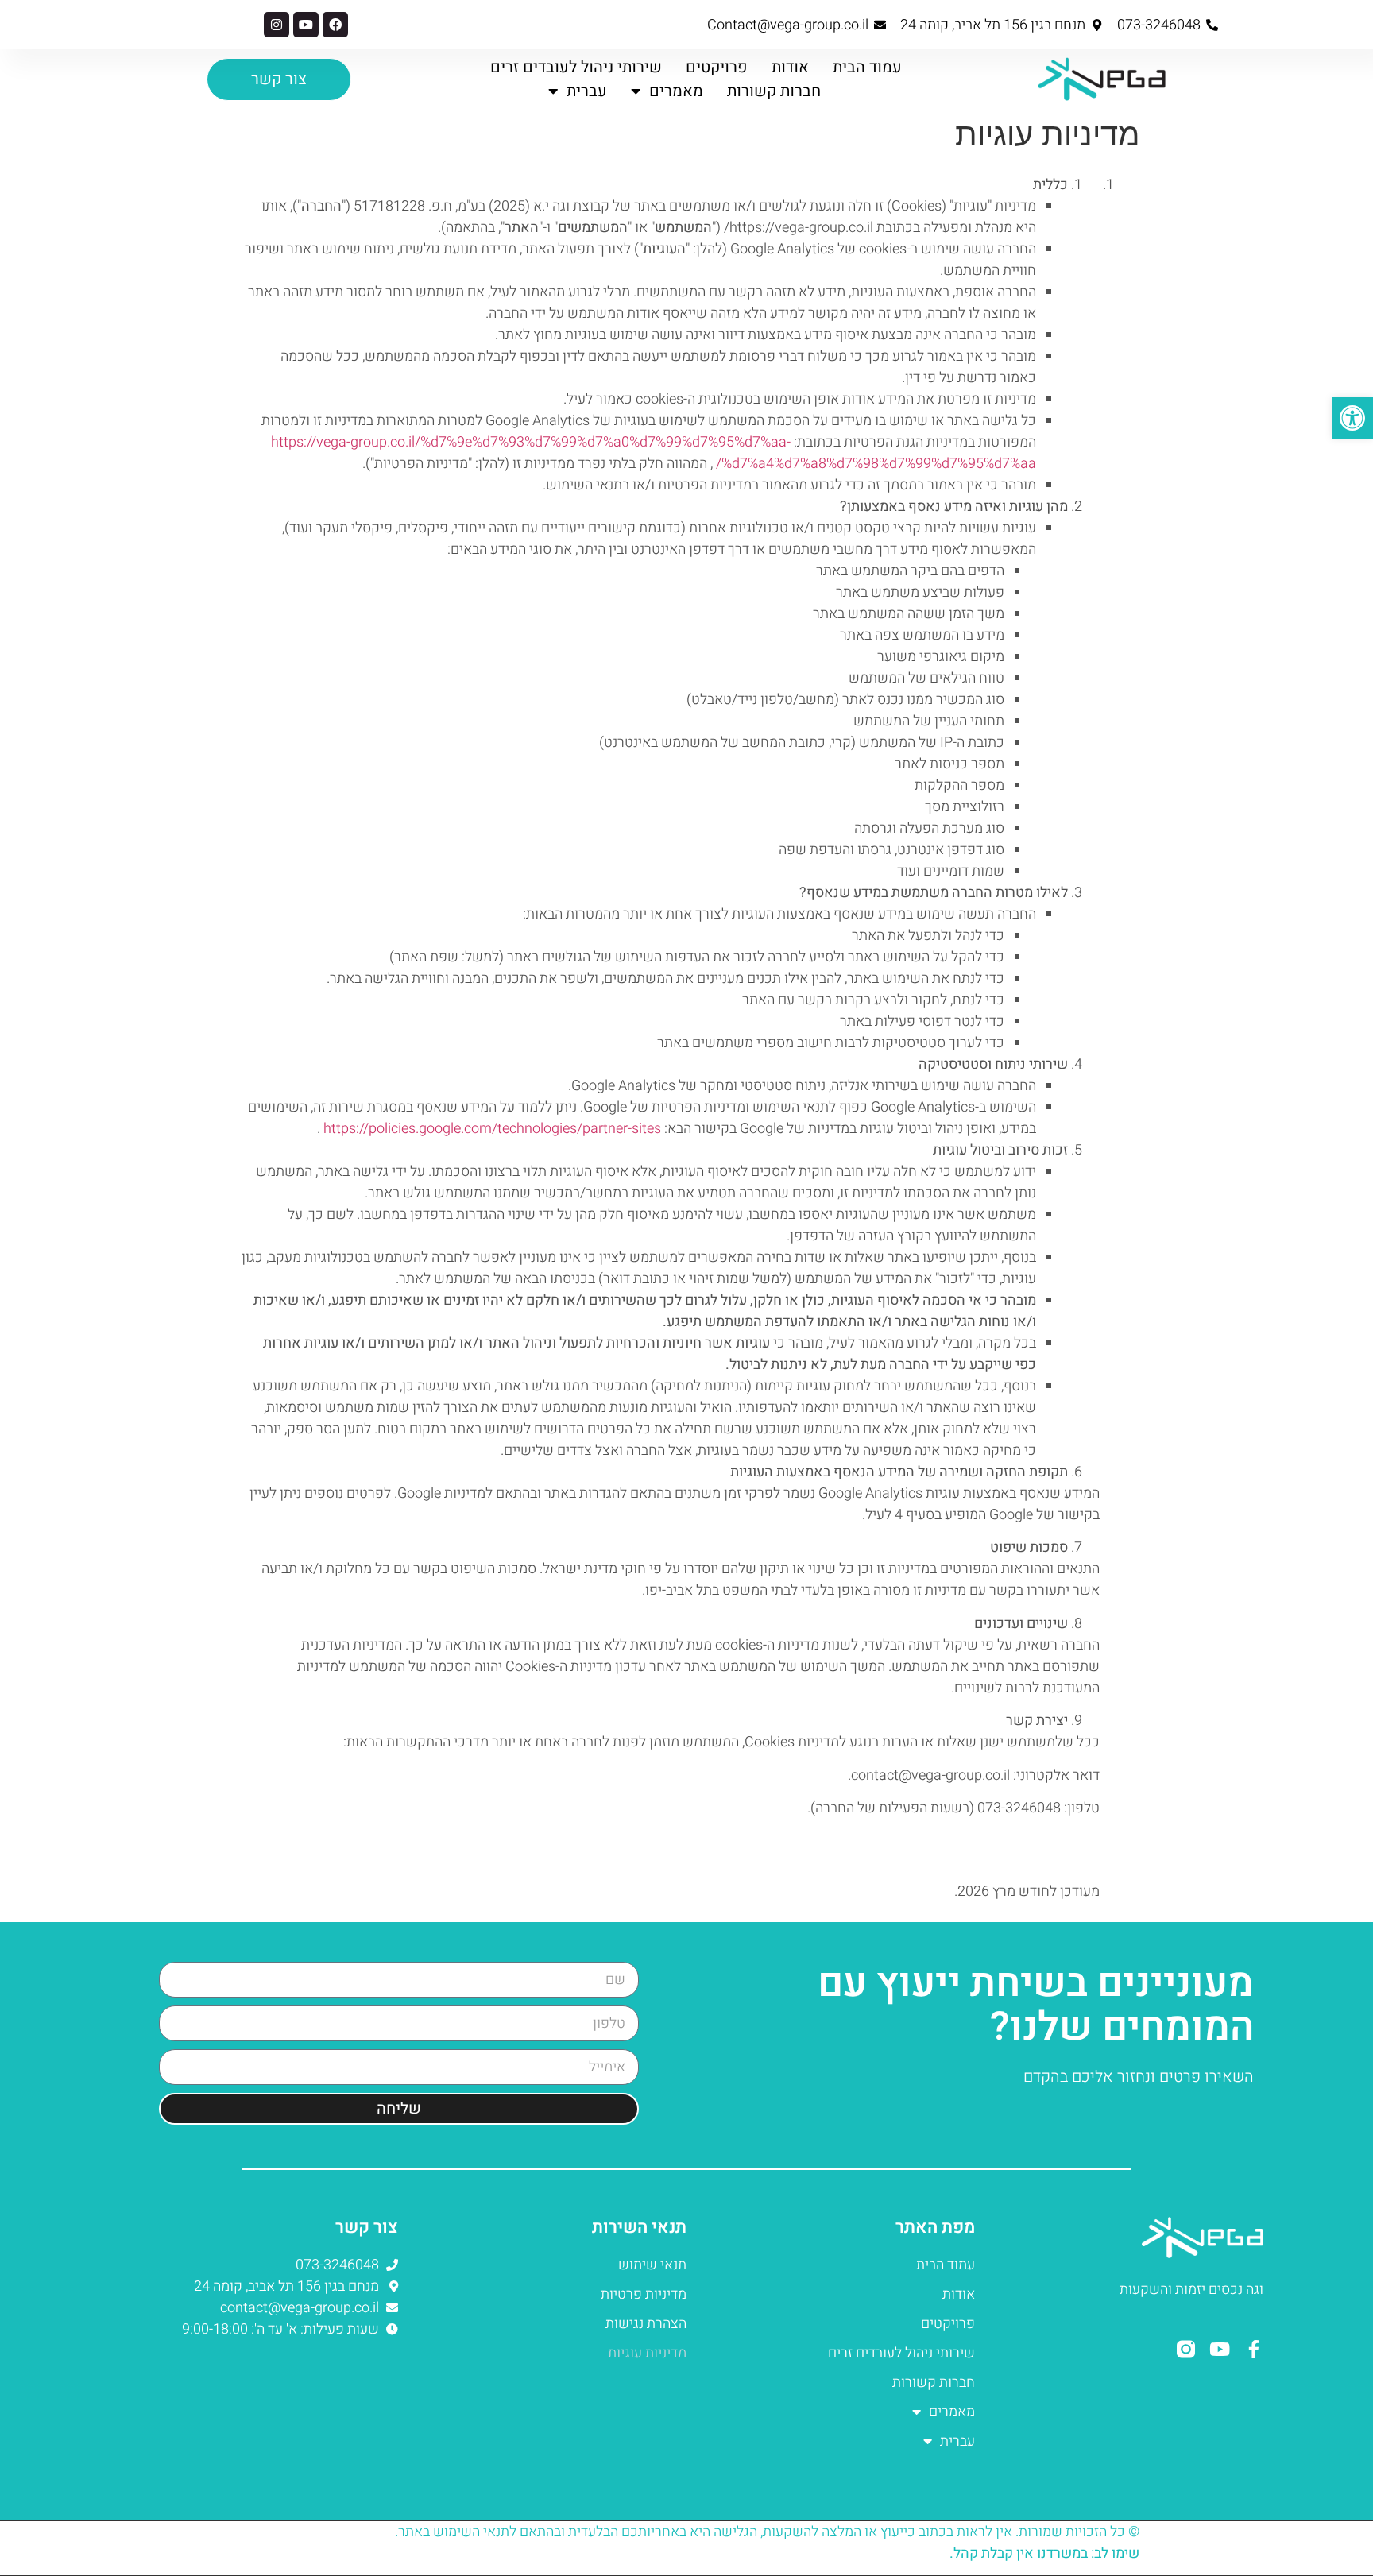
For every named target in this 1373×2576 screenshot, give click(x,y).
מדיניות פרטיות (644, 2294)
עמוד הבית (867, 67)
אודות (790, 67)
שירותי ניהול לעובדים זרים (576, 67)
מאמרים (676, 91)
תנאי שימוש (652, 2265)
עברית (587, 91)
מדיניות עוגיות (647, 2353)
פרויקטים (717, 67)
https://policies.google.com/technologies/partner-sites (492, 1129)
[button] (1352, 418)
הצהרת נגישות (646, 2324)
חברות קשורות (774, 91)
